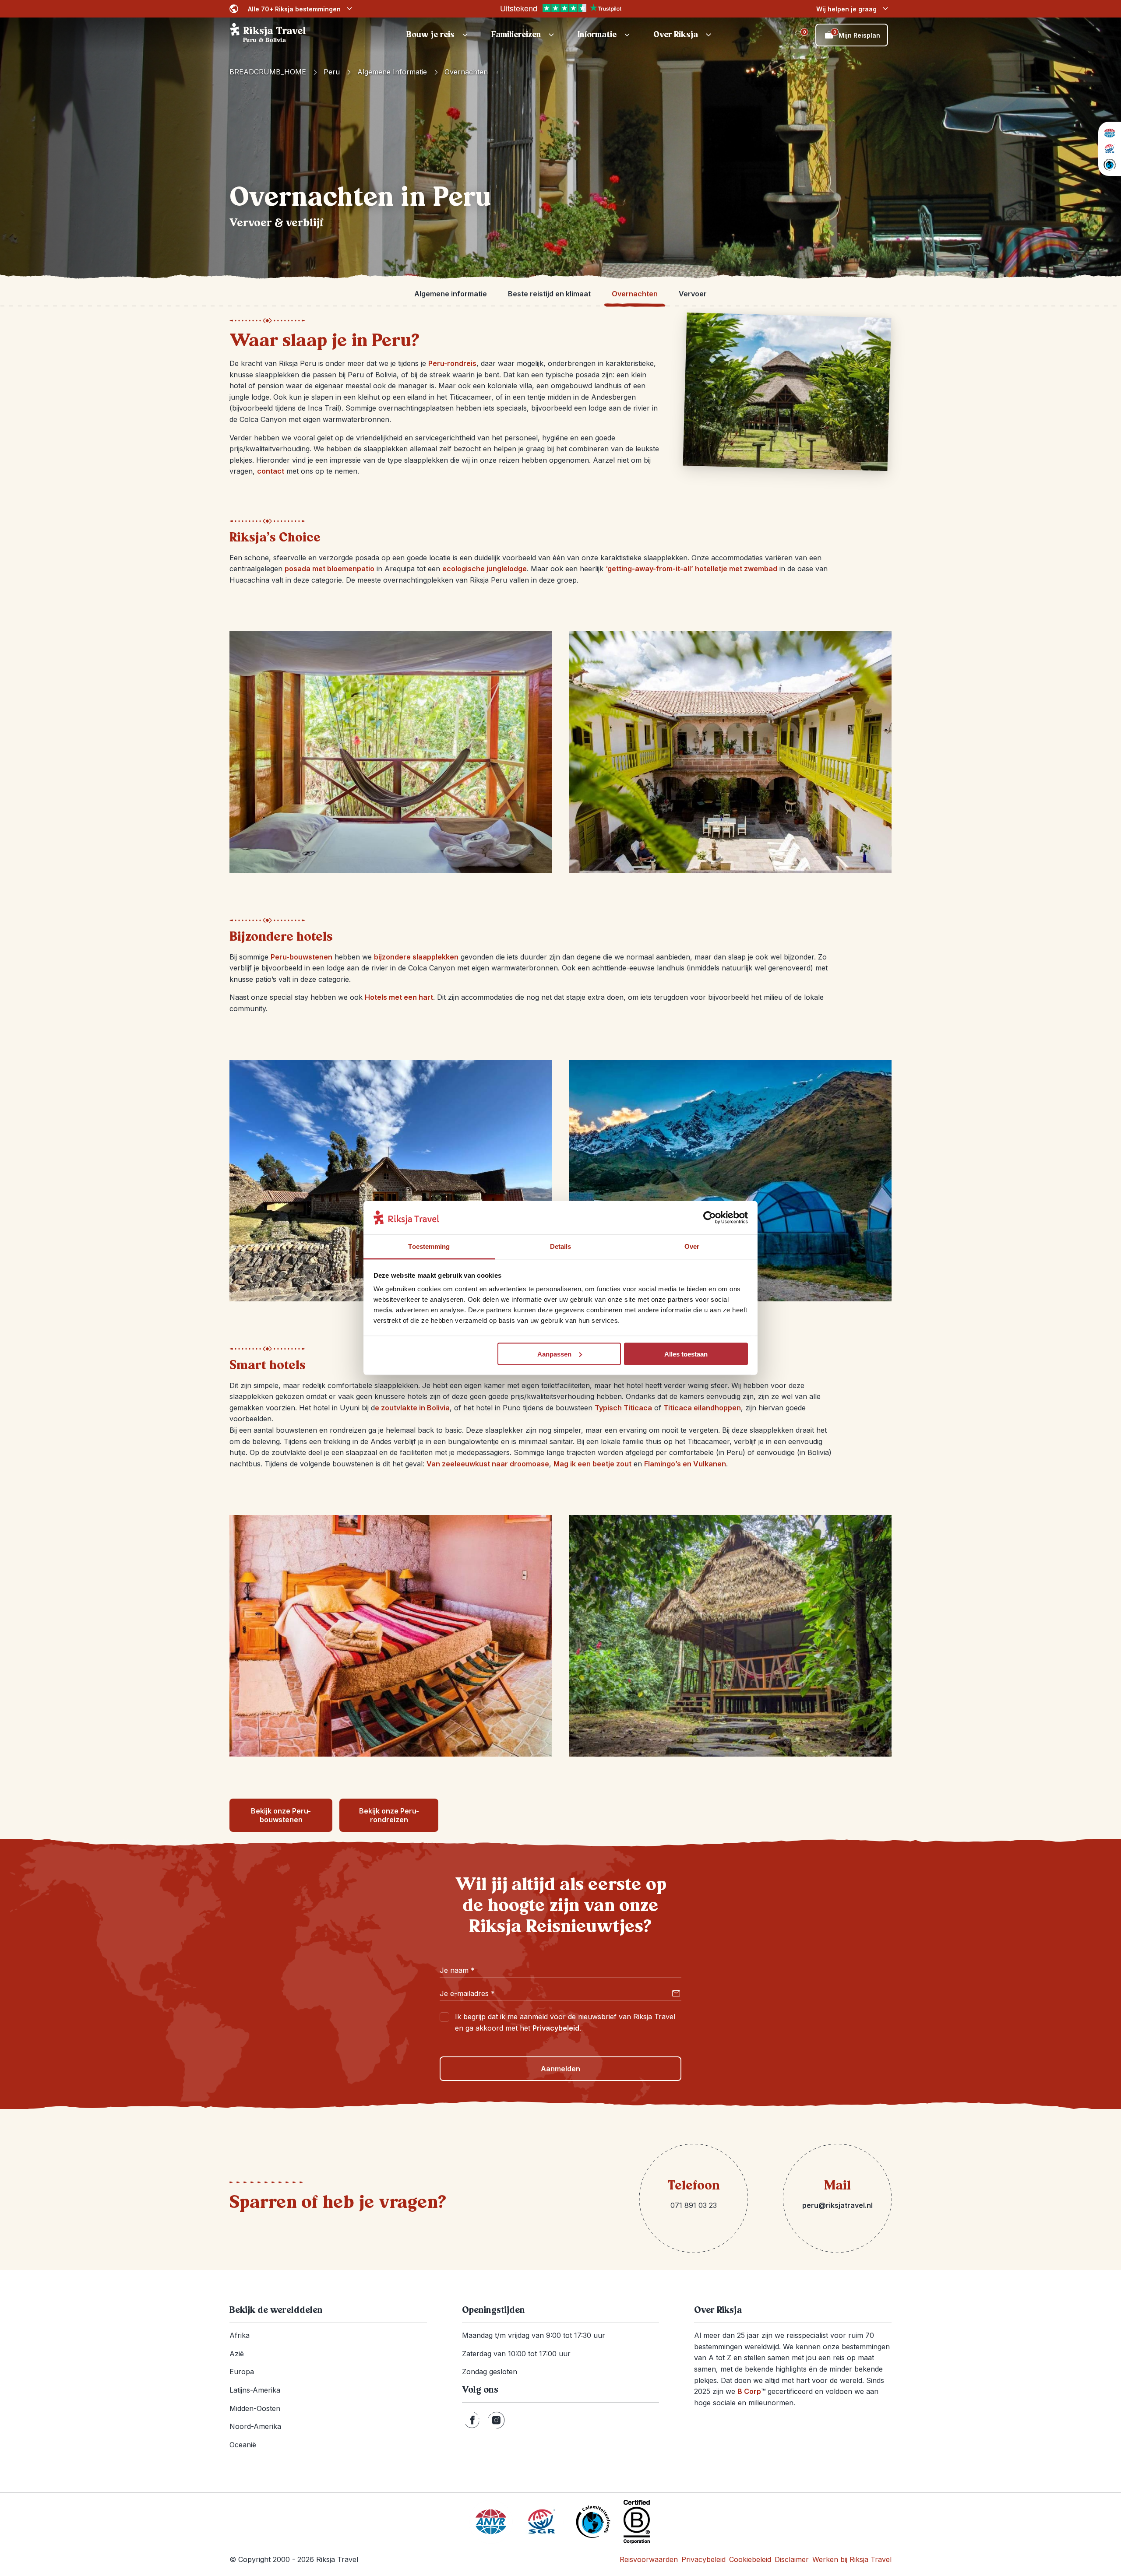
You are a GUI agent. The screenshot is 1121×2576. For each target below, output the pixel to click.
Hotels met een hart (399, 997)
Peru (332, 72)
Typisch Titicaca (623, 1408)
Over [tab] (692, 1246)
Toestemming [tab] (429, 1246)
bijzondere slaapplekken (416, 957)
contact (271, 471)
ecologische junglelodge (485, 569)
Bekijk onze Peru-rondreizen (389, 1815)
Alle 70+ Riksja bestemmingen (294, 9)
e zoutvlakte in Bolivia (412, 1408)
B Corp (751, 2391)
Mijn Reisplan (857, 34)
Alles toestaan (686, 1354)
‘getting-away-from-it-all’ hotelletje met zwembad (691, 569)
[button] (438, 35)
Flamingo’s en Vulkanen (685, 1464)
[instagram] (496, 2420)
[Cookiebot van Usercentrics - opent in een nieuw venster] (710, 1218)
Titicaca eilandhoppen (702, 1408)
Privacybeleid (556, 2028)
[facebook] (472, 2420)
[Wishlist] (800, 35)
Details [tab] (561, 1246)
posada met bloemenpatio (330, 569)
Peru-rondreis (452, 363)
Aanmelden (560, 2069)
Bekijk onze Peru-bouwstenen (281, 1815)
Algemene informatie (392, 72)
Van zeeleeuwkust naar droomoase (488, 1464)
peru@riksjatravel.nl (837, 2205)
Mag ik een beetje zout (592, 1464)
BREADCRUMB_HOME (268, 72)
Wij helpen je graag (846, 9)
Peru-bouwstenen (301, 957)
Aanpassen (554, 1354)
